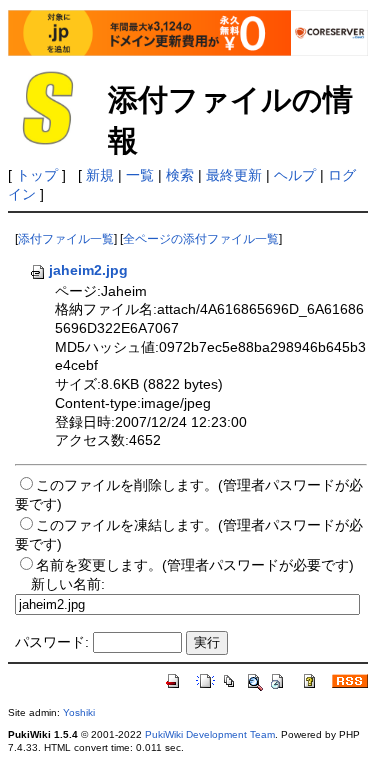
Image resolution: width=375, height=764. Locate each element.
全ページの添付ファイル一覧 (201, 239)
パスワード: (52, 642)
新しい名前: (68, 584)
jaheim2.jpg (88, 270)
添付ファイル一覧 (66, 239)
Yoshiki (79, 712)
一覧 (140, 175)
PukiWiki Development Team (210, 734)
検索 (180, 175)
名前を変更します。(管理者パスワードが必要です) (195, 565)
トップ (37, 175)
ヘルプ (295, 175)
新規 (100, 175)
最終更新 (234, 175)
